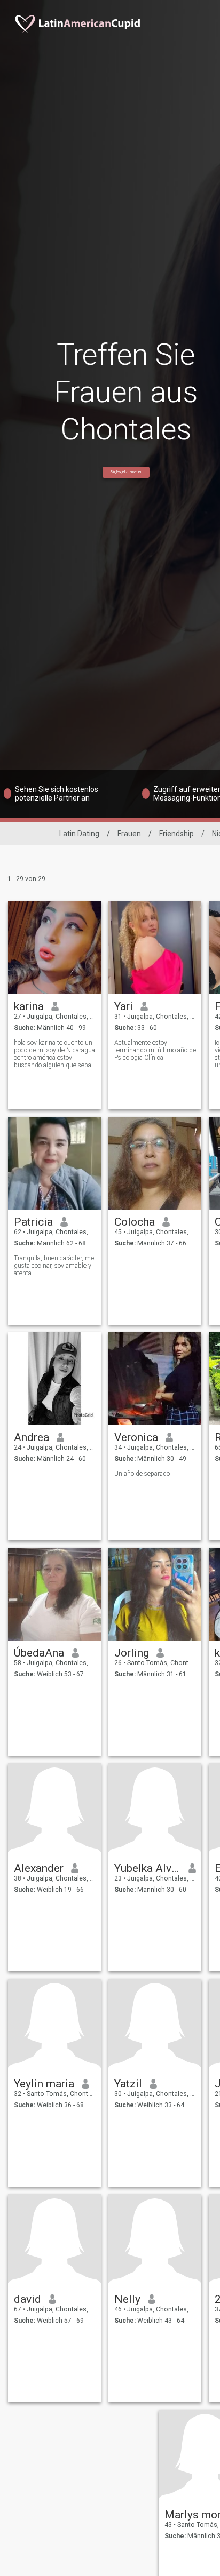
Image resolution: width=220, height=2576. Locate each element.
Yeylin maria (44, 2084)
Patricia (33, 1222)
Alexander (39, 1868)
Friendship (176, 834)
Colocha (135, 1222)
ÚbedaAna (39, 1653)
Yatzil (128, 2084)
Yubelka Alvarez (148, 1868)
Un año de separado (142, 1474)
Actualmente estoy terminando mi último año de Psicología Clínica (155, 1050)
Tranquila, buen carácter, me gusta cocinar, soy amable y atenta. (54, 1266)
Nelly (127, 2299)
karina (29, 1006)
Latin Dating (79, 834)
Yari (124, 1006)
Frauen (129, 834)
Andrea (32, 1437)
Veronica (136, 1437)
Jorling (132, 1653)
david (27, 2299)
